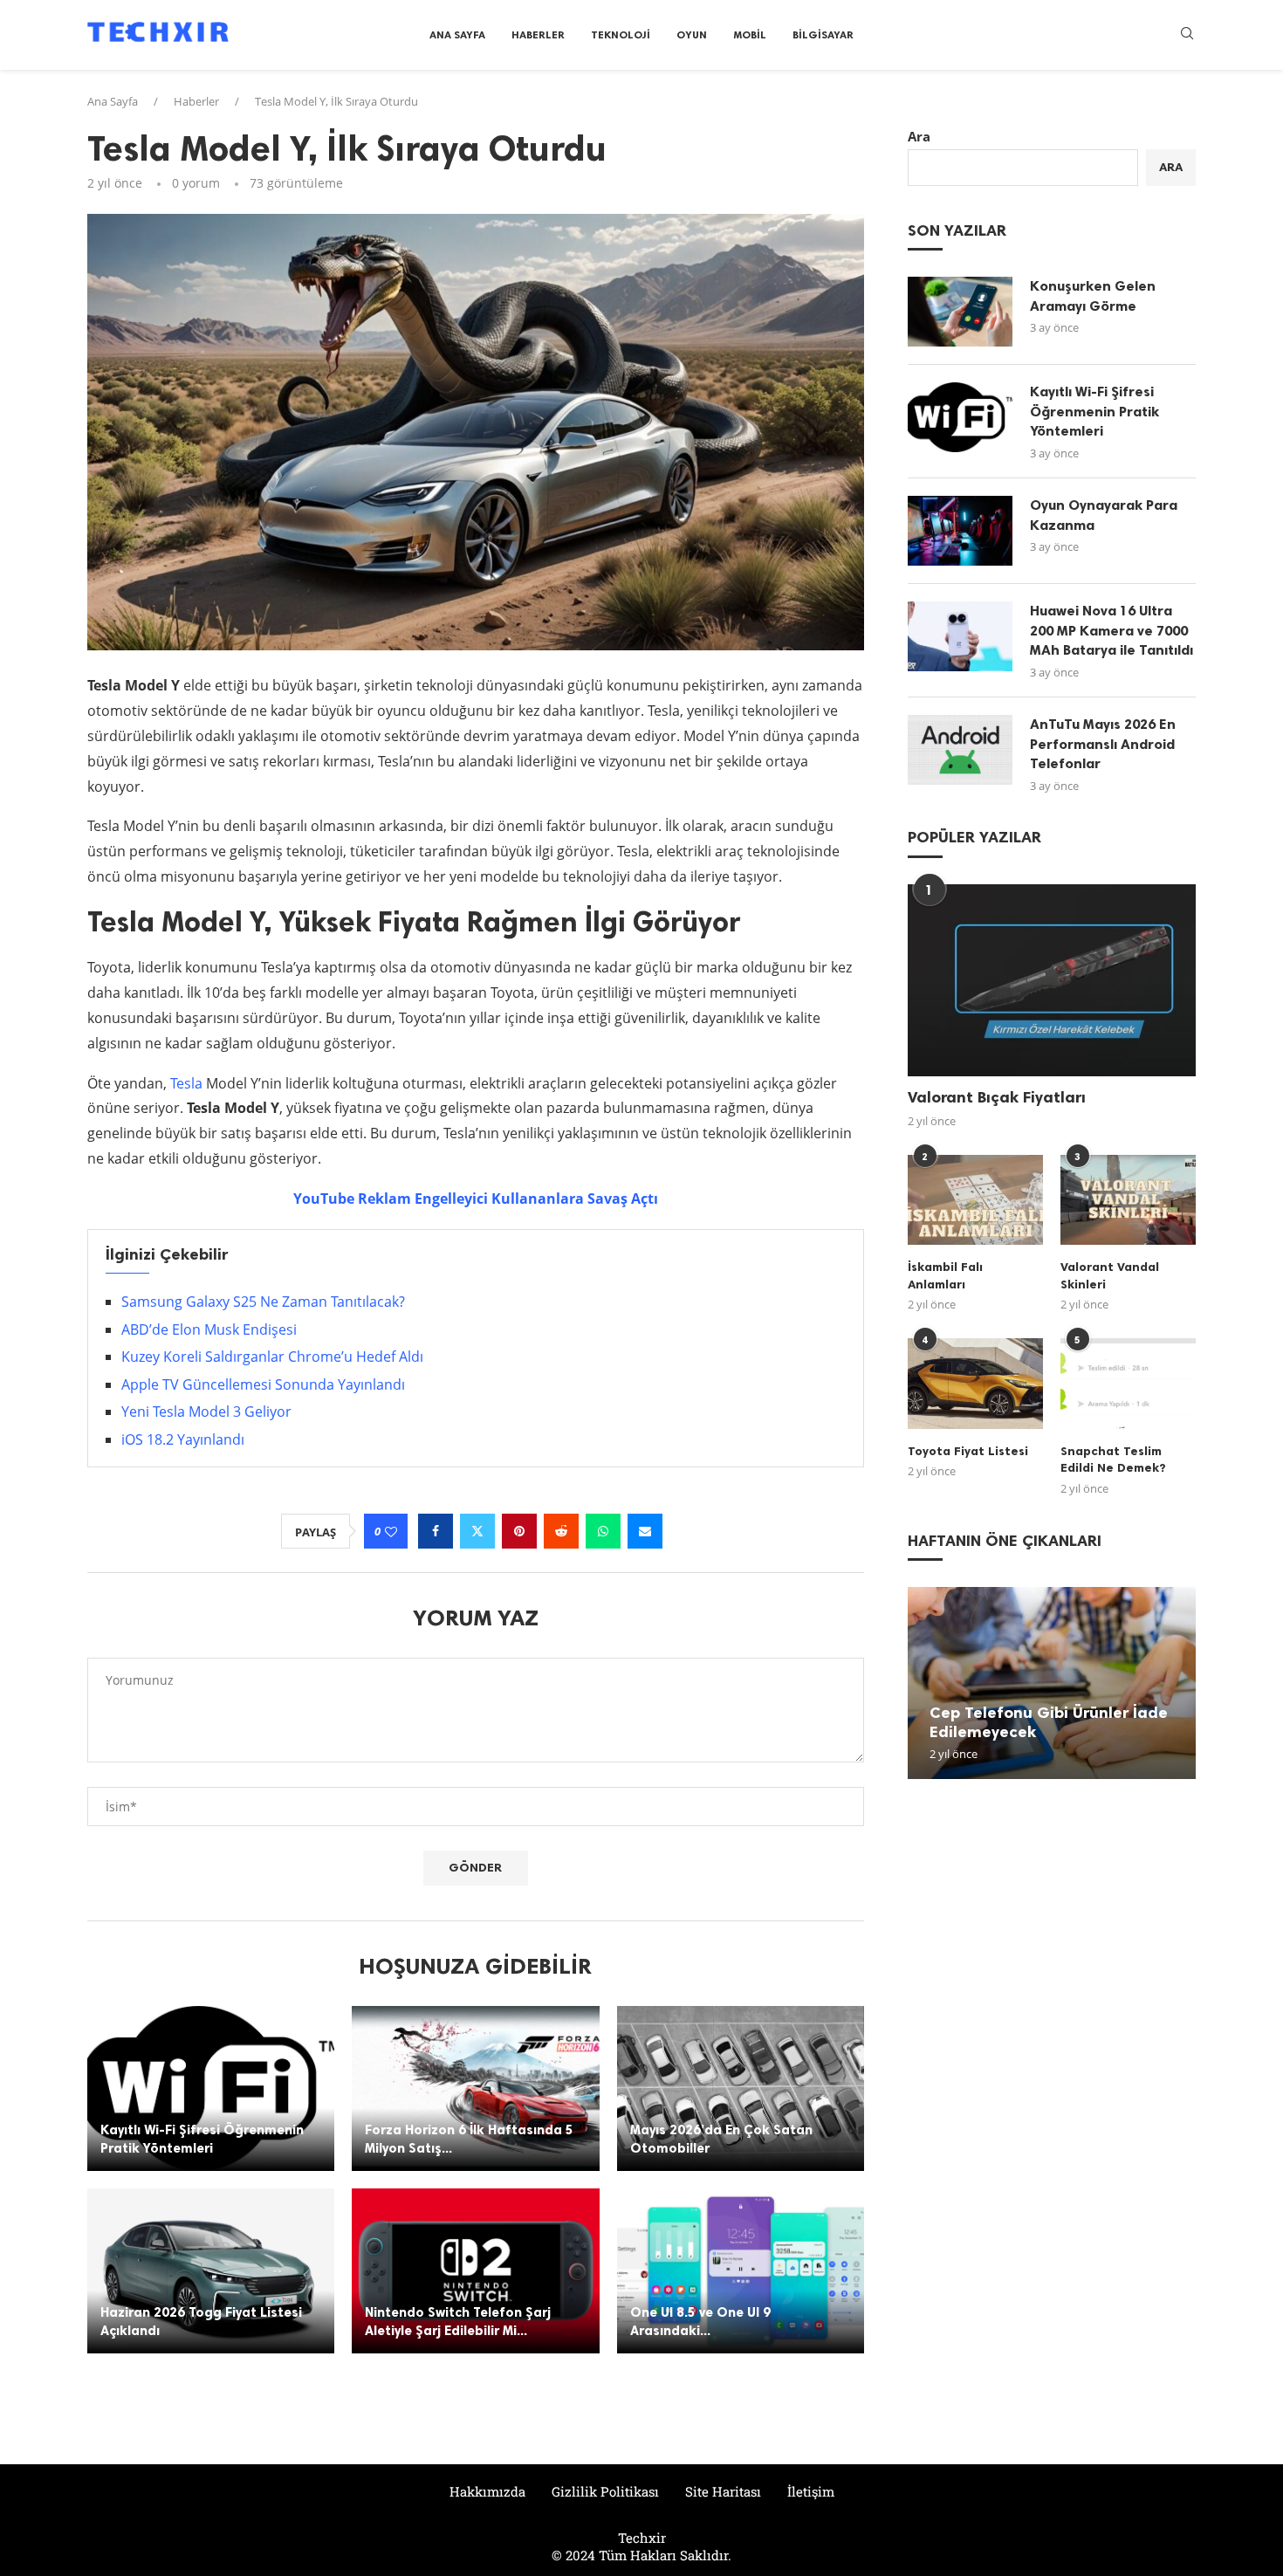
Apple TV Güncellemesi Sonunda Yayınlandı (263, 1384)
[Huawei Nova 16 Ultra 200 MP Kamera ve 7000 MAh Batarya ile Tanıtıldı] (960, 636)
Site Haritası (723, 2491)
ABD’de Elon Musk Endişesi (209, 1329)
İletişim (811, 2491)
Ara (919, 136)
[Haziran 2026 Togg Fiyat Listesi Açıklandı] (211, 2271)
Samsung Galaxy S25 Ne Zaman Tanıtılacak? (263, 1302)
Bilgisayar (823, 35)
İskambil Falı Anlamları (945, 1276)
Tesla (186, 1083)
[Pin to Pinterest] (519, 1531)
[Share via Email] (645, 1531)
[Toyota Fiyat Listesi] (975, 1383)
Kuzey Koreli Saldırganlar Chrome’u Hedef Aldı (272, 1357)
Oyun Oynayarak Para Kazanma (1104, 515)
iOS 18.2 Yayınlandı (183, 1439)
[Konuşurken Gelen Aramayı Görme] (960, 312)
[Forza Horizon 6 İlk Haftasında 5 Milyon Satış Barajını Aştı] (475, 2088)
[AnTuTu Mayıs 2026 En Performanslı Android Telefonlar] (960, 750)
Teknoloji (621, 35)
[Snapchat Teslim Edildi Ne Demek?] (1128, 1383)
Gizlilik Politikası (605, 2491)
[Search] (1187, 35)
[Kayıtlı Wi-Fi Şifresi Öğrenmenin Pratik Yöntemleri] (211, 2088)
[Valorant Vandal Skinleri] (1128, 1200)
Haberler (538, 35)
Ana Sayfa (457, 35)
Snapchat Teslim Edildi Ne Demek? (1113, 1460)
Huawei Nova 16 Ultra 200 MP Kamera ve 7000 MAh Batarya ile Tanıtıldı (1111, 630)
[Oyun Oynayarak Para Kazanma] (960, 531)
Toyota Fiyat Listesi (968, 1451)
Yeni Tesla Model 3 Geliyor (206, 1412)
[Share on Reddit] (561, 1531)
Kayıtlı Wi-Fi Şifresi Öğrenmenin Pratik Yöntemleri (1094, 411)
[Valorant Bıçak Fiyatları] (1052, 980)
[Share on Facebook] (436, 1531)
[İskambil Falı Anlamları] (975, 1200)
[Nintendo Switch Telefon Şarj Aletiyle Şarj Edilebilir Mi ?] (475, 2271)
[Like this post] (391, 1532)
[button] (923, 1682)
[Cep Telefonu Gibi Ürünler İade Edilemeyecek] (1052, 1683)
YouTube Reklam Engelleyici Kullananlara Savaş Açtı (476, 1199)
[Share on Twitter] (477, 1531)
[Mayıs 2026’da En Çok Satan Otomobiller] (741, 2088)
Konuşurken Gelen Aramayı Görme (1093, 295)
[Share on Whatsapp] (603, 1531)
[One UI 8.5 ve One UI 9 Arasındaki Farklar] (741, 2271)
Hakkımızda (487, 2491)
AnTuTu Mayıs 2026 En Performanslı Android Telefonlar (1103, 744)
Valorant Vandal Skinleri (1110, 1276)
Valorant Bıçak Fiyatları (997, 1097)
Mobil (750, 35)
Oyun (692, 35)
